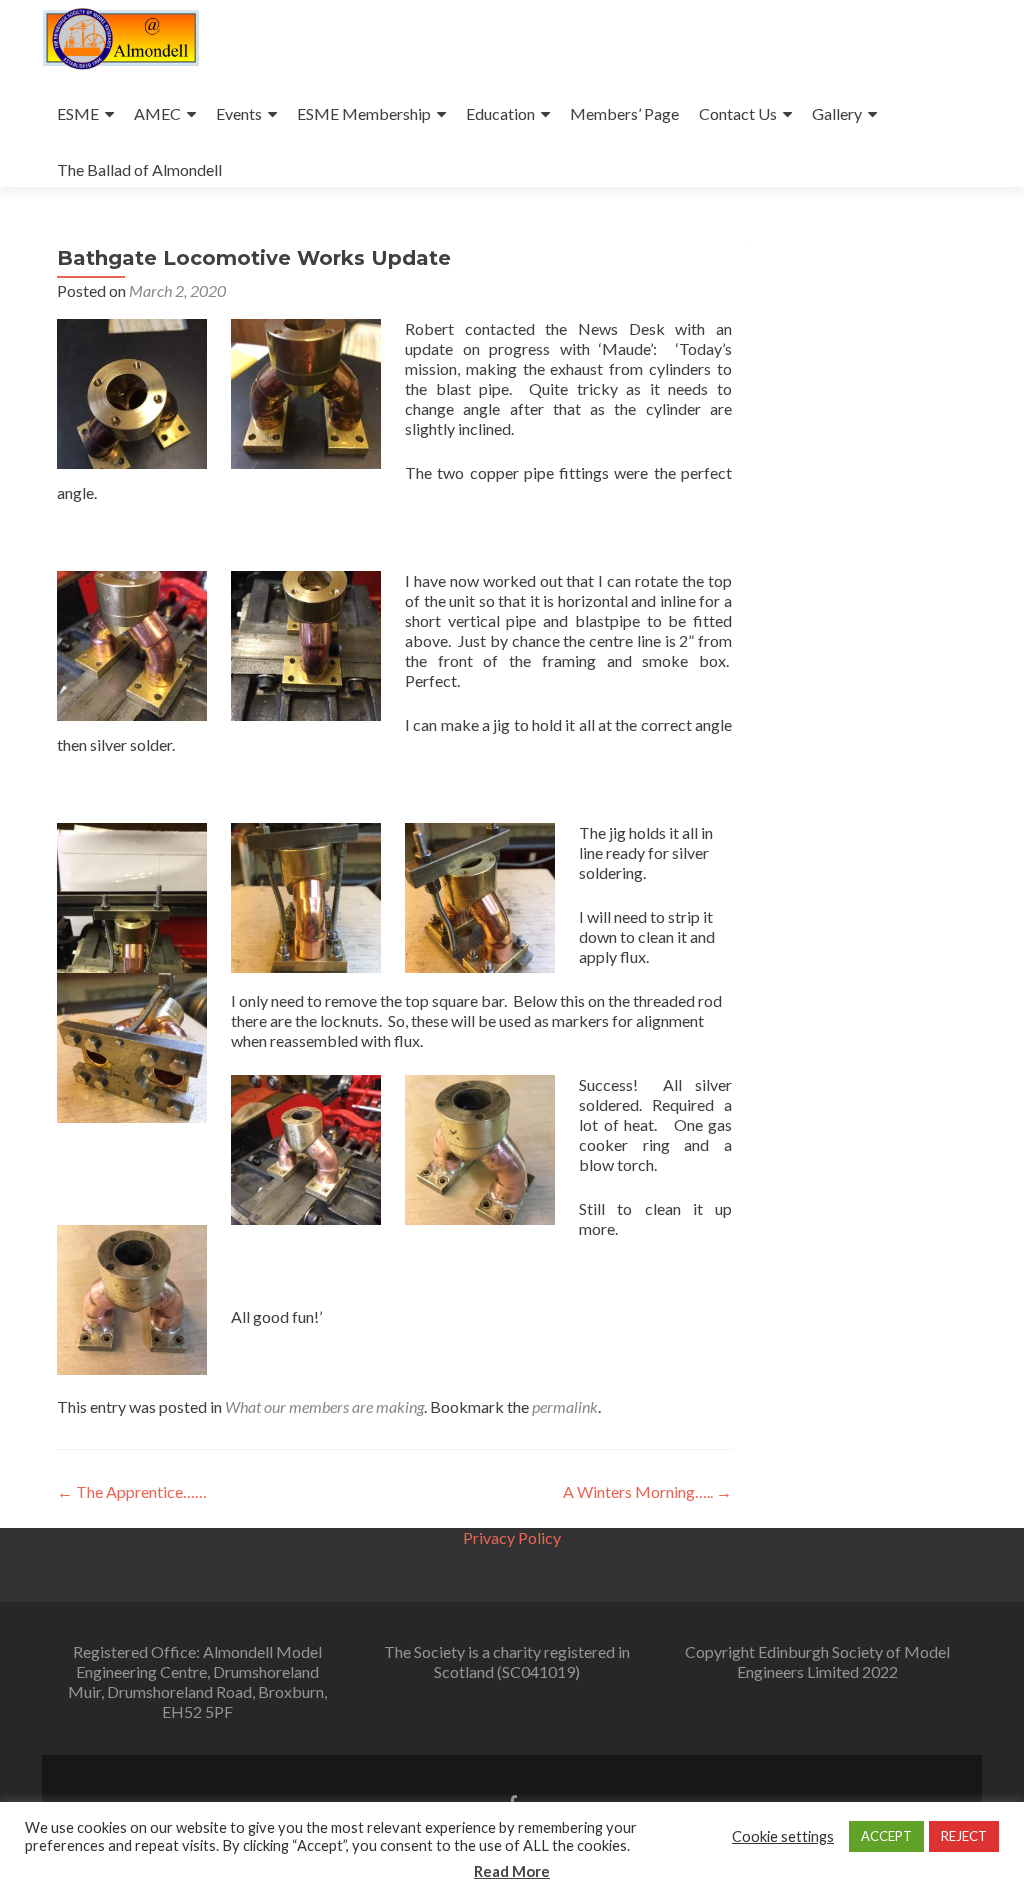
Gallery (837, 113)
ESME (78, 113)
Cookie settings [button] (783, 1836)
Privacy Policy (512, 1537)
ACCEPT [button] (886, 1836)
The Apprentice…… (132, 1491)
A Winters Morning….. (647, 1491)
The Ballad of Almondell (139, 169)
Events (239, 113)
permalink (565, 1406)
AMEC (157, 113)
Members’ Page (624, 113)
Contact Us (738, 113)
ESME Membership (364, 113)
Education (500, 113)
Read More (512, 1871)
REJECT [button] (964, 1836)
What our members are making (324, 1406)
